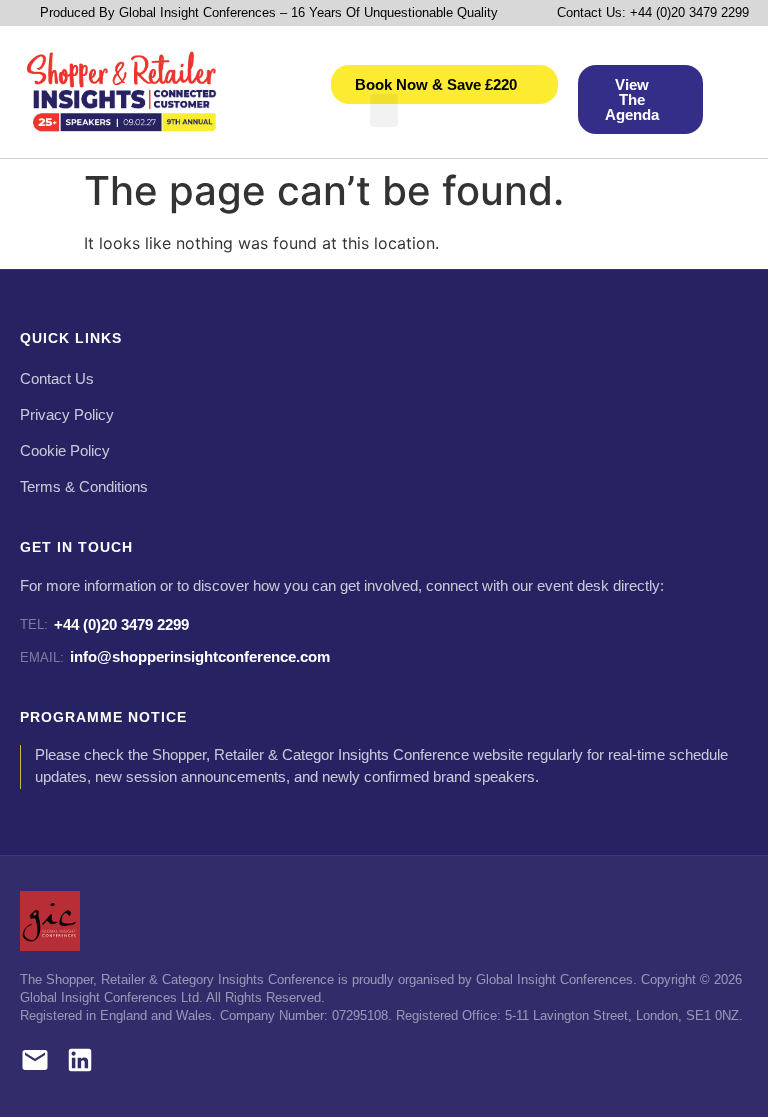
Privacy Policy (67, 415)
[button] (384, 110)
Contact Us (57, 379)
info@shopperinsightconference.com (175, 656)
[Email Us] (35, 1063)
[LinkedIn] (80, 1063)
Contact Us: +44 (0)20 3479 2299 (653, 12)
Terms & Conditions (84, 487)
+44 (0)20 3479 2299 (104, 624)
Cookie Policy (65, 451)
